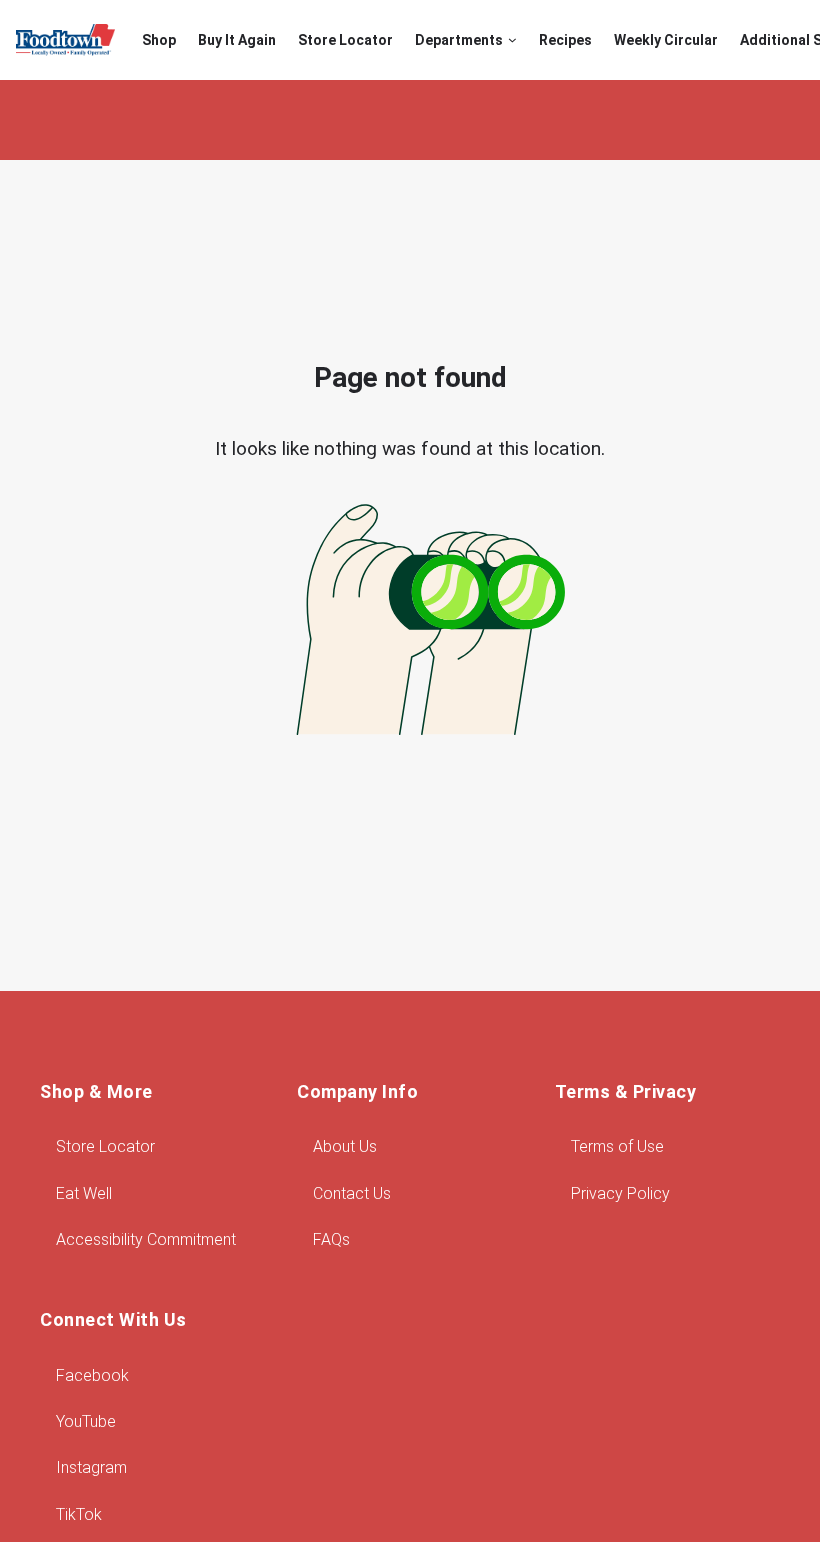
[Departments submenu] (512, 40)
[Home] (65, 40)
